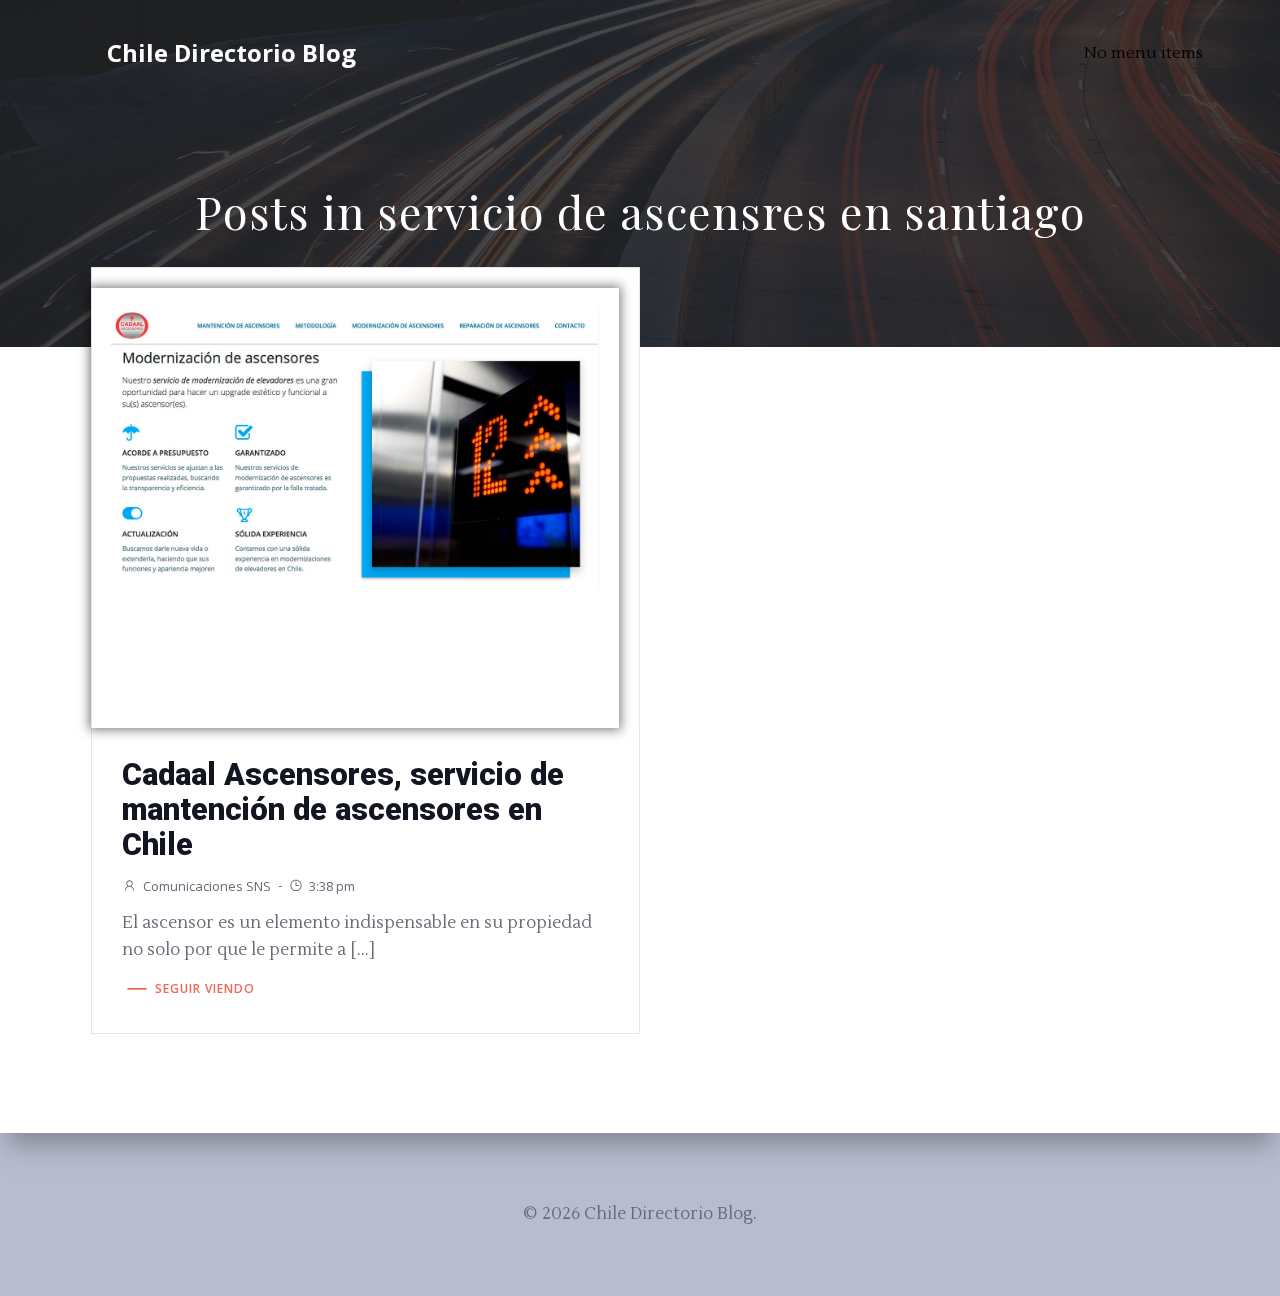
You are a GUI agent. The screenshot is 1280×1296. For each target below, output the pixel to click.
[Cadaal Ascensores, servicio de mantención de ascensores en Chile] (355, 446)
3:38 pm (332, 886)
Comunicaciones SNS (207, 886)
